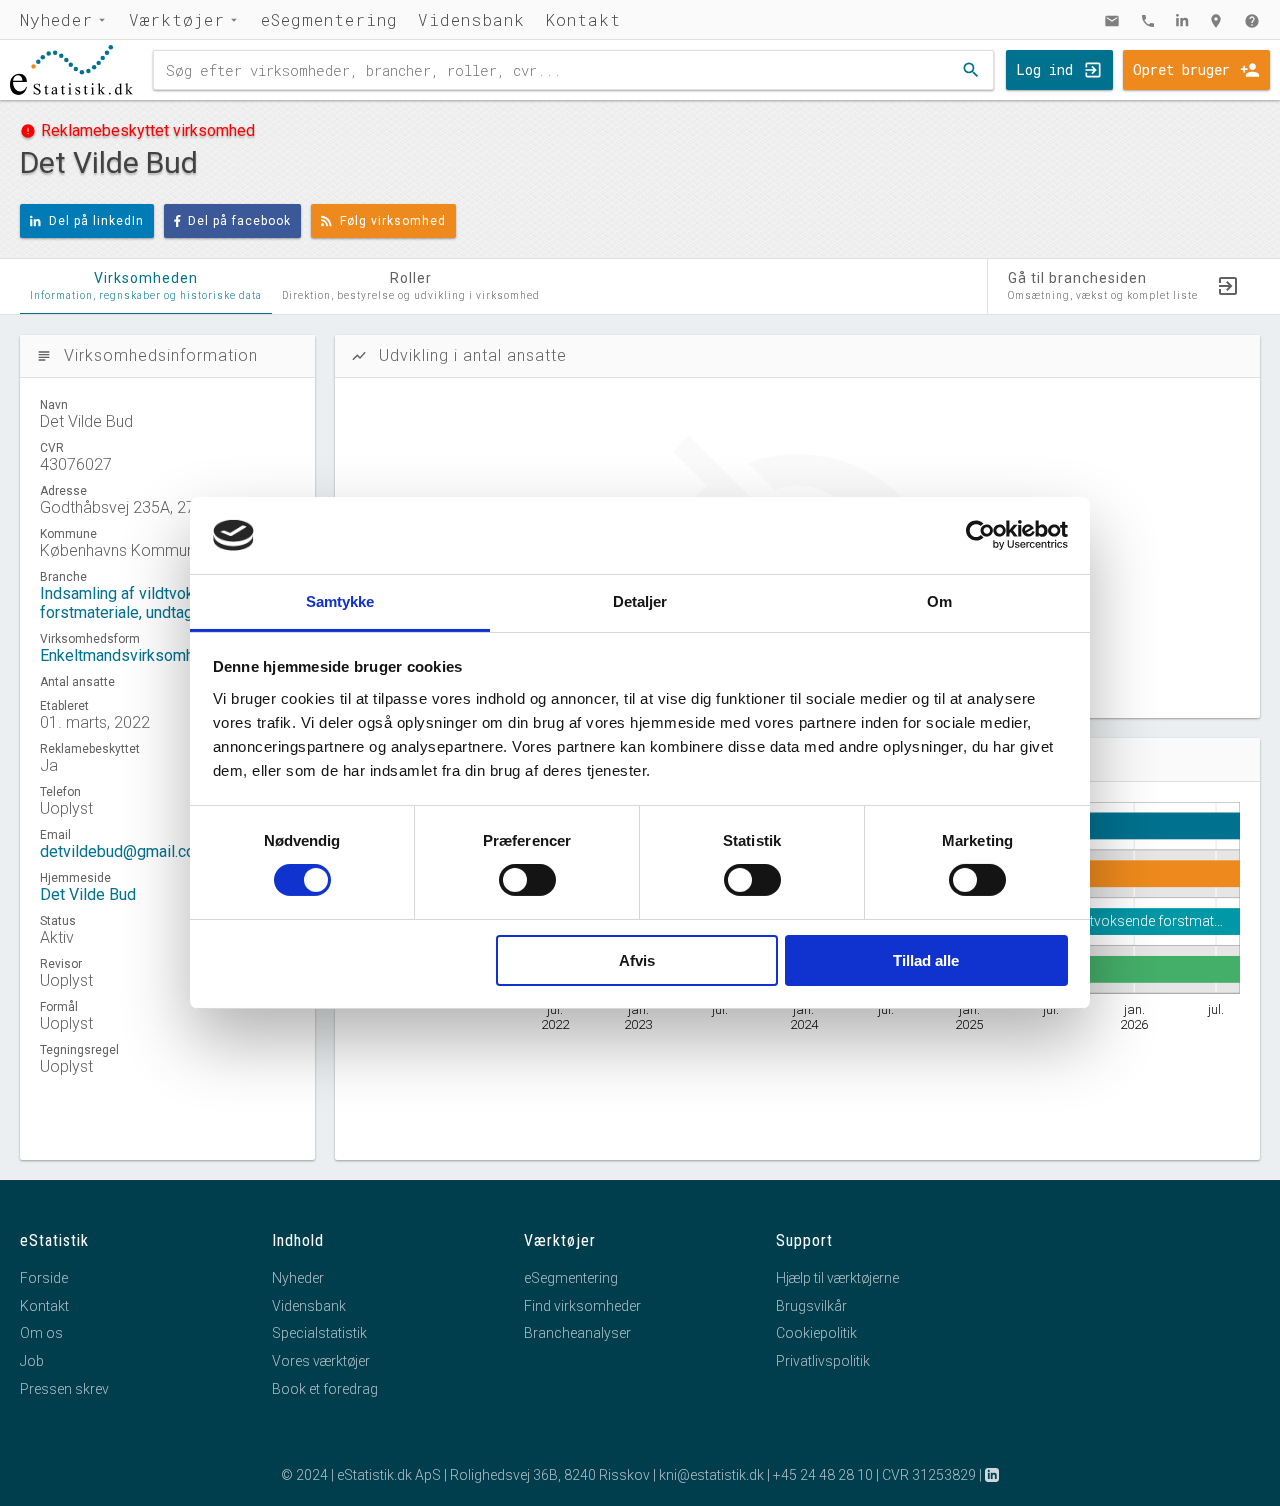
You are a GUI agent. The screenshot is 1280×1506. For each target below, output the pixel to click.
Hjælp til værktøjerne (837, 1278)
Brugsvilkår (811, 1306)
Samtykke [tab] (340, 601)
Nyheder (56, 19)
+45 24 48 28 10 (823, 1475)
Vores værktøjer (321, 1361)
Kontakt (583, 19)
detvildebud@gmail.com (124, 851)
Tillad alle (926, 960)
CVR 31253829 (929, 1475)
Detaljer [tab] (640, 601)
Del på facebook (239, 221)
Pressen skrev (64, 1389)
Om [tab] (939, 601)
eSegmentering (329, 19)
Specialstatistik (319, 1333)
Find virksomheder (582, 1306)
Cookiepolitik (816, 1333)
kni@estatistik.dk (711, 1475)
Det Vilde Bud (88, 894)
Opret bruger (1181, 69)
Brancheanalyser (577, 1333)
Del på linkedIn (96, 221)
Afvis (637, 960)
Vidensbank (471, 19)
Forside (44, 1278)
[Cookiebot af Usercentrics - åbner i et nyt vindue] (980, 535)
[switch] (527, 880)
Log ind (1044, 69)
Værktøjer (177, 19)
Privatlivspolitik (823, 1361)
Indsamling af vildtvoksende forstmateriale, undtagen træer (146, 603)
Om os (41, 1333)
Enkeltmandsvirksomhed (126, 655)
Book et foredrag (325, 1389)
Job (32, 1361)
